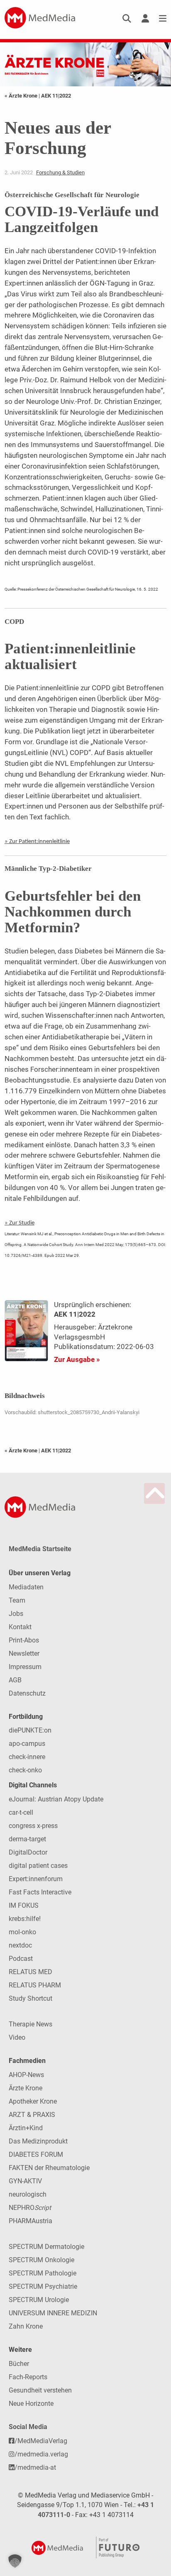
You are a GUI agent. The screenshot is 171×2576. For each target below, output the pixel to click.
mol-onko (22, 1932)
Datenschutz (27, 1693)
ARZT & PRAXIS (32, 2115)
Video (17, 2037)
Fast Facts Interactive (40, 1892)
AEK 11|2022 (56, 96)
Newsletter (24, 1653)
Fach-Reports (28, 2377)
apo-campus (27, 1744)
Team (17, 1600)
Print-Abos (24, 1640)
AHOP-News (26, 2075)
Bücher (19, 2364)
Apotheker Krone (33, 2101)
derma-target (27, 1839)
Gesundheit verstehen (40, 2390)
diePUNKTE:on (30, 1730)
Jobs (16, 1614)
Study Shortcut (31, 1998)
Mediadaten (26, 1587)
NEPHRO (30, 2208)
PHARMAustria (31, 2221)
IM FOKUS (24, 1905)
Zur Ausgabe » (77, 1359)
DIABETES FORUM (36, 2154)
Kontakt (20, 1627)
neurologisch (28, 2194)
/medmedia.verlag (41, 2454)
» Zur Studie (20, 1223)
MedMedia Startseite (40, 1549)
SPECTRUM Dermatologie (46, 2247)
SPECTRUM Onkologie (42, 2260)
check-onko (25, 1770)
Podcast (21, 1959)
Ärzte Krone (26, 2088)
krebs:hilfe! (25, 1919)
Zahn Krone (26, 2326)
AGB (15, 1680)
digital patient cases (38, 1866)
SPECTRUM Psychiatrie (43, 2286)
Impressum (25, 1667)
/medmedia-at (35, 2467)
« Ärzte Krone (22, 96)
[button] (15, 2561)
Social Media (28, 2427)
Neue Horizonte (31, 2404)
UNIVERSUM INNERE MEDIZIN (53, 2313)
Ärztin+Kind (26, 2128)
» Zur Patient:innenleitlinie (37, 842)
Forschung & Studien (60, 172)
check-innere (27, 1757)
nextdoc (20, 1945)
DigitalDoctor (28, 1852)
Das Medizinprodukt (38, 2141)
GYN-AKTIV (25, 2181)
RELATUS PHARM (35, 1985)
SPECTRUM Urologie (39, 2300)
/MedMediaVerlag (41, 2441)
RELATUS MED (31, 1972)
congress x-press (33, 1826)
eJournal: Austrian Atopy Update (56, 1799)
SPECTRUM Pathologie (43, 2273)
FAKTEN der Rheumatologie (49, 2168)
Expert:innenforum (36, 1879)
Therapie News (31, 2024)
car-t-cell (21, 1812)
